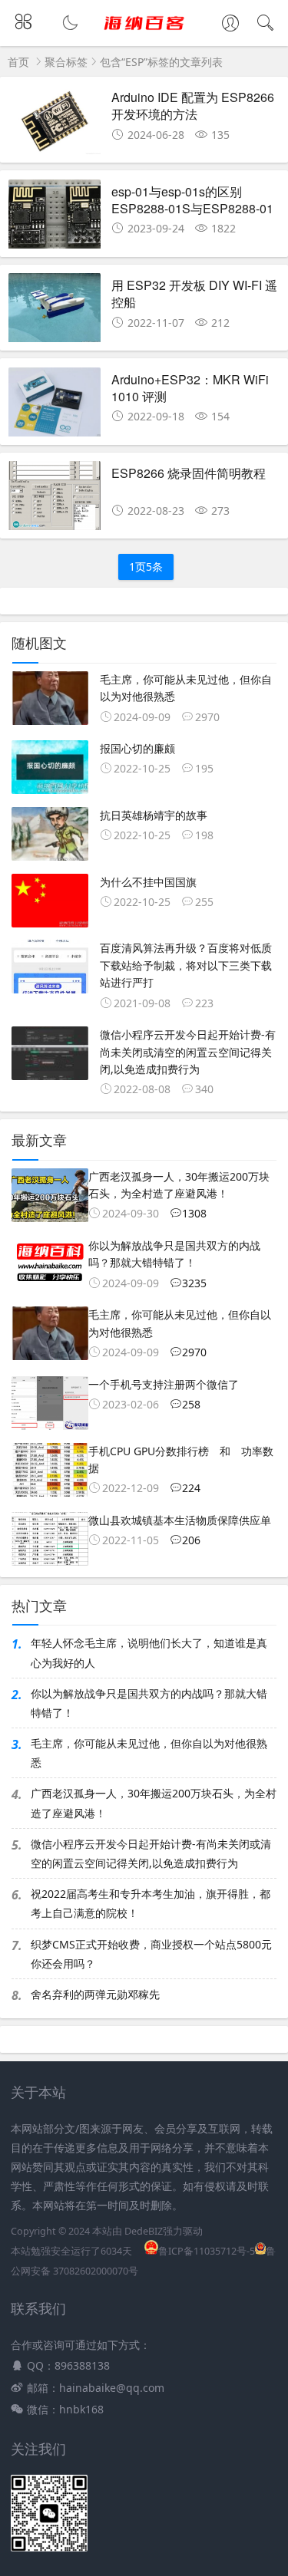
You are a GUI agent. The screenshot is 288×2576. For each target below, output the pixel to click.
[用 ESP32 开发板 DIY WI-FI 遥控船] (55, 312)
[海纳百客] (144, 36)
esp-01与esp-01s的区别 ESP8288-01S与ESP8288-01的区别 (192, 209)
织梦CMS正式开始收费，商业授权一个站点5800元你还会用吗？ (151, 1954)
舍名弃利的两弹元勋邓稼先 (95, 1994)
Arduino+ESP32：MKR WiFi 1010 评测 (190, 388)
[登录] (230, 25)
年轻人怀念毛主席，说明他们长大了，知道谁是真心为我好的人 (149, 1652)
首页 (18, 62)
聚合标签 (66, 62)
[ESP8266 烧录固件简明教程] (55, 500)
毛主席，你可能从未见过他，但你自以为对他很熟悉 (149, 1753)
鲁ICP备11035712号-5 (207, 2251)
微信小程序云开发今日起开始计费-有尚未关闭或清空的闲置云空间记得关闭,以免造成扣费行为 (151, 1853)
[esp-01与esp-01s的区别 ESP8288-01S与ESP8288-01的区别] (55, 218)
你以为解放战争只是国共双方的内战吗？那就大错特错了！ (149, 1703)
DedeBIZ (144, 2231)
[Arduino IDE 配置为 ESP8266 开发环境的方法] (55, 124)
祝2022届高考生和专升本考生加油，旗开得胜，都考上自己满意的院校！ (151, 1903)
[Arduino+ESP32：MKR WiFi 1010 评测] (55, 406)
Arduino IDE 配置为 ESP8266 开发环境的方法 (193, 105)
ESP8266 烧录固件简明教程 (189, 473)
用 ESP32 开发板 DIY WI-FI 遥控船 (194, 293)
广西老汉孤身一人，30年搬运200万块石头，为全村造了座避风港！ (154, 1803)
